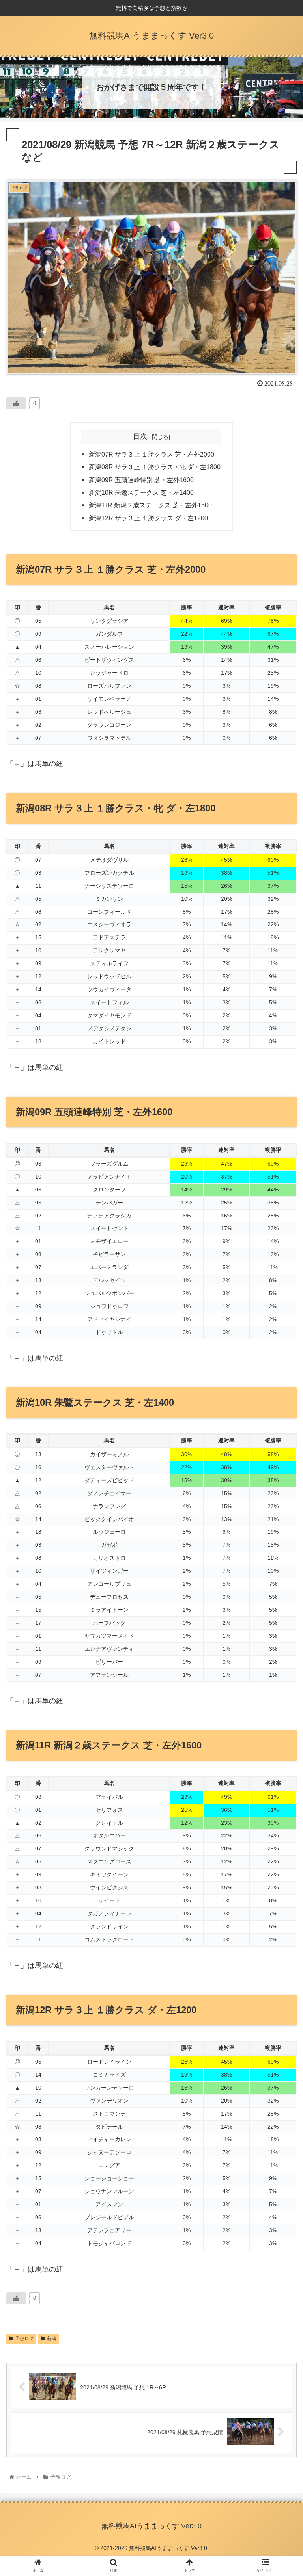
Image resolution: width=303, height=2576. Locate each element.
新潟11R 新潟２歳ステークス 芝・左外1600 (150, 505)
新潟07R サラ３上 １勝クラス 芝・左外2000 (151, 454)
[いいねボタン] (16, 403)
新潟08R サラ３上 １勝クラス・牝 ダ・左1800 (155, 467)
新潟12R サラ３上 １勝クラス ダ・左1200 (148, 518)
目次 (140, 436)
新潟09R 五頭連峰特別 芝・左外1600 (141, 480)
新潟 (52, 2338)
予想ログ (24, 2338)
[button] (280, 1397)
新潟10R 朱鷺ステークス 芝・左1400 (141, 492)
